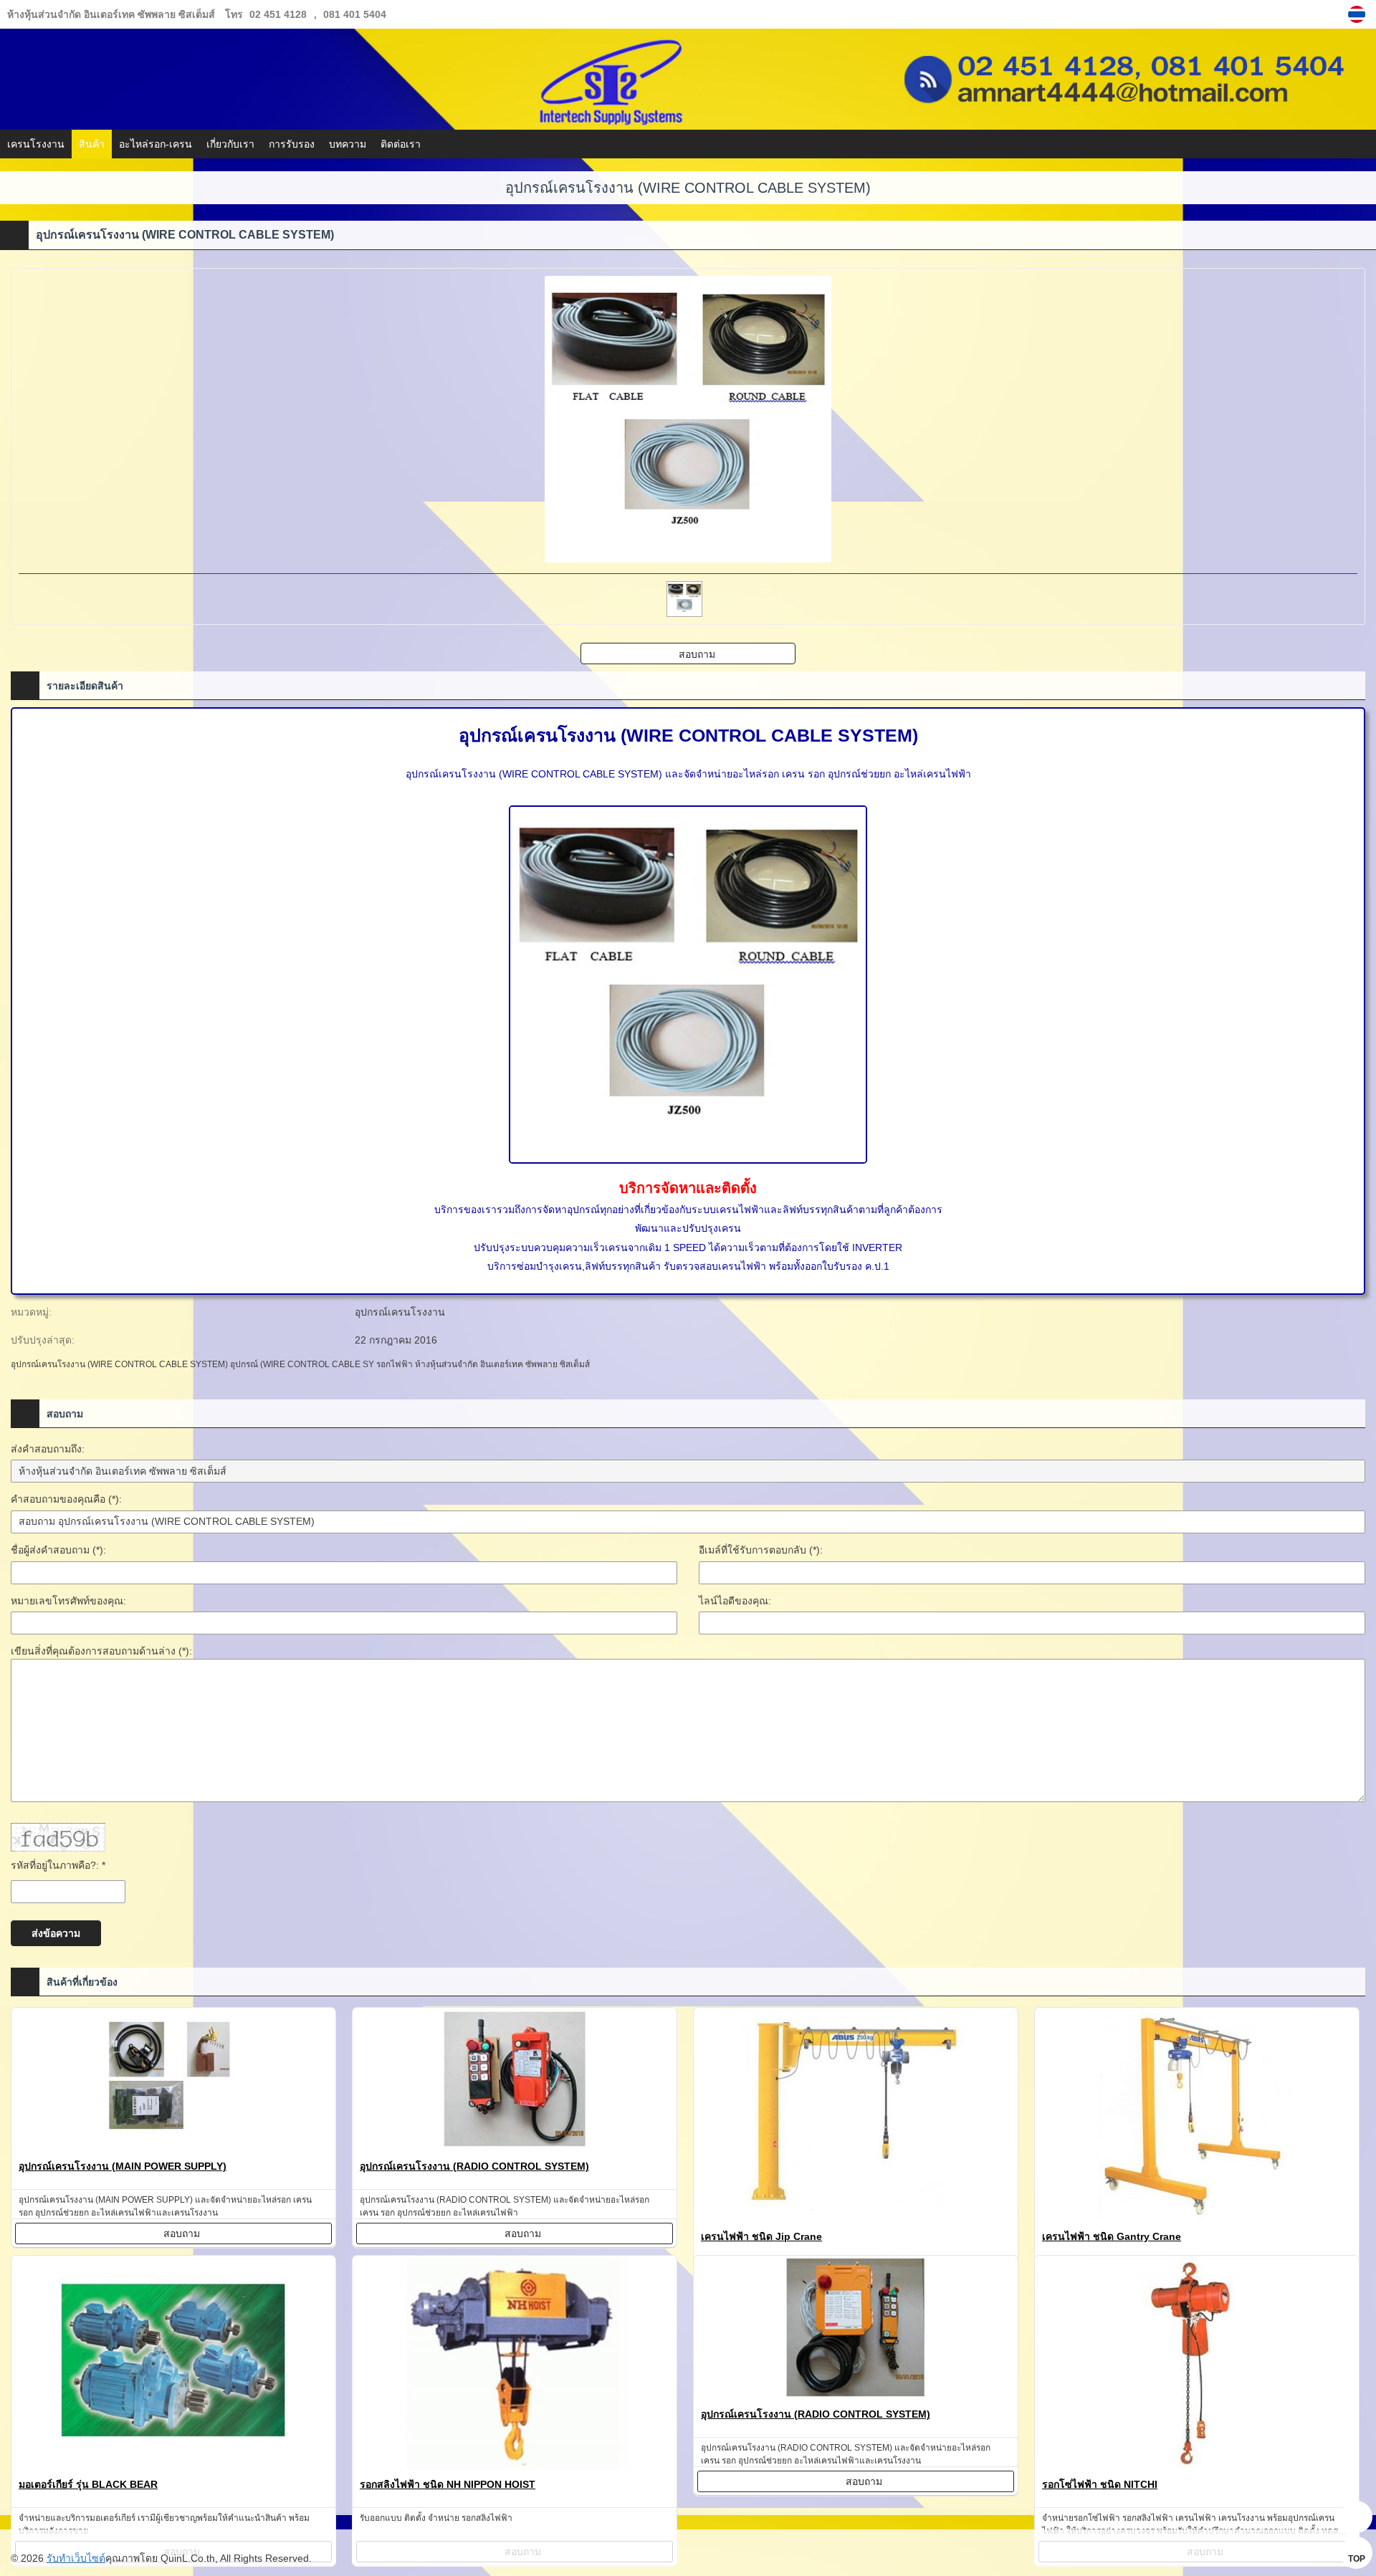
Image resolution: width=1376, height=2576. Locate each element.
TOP (1357, 2559)
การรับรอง (292, 144)
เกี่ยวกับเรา (230, 144)
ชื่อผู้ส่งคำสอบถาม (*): (58, 1550)
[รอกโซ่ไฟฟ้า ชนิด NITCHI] (1197, 2365)
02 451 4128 (278, 14)
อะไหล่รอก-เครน (156, 144)
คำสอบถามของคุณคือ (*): (66, 1499)
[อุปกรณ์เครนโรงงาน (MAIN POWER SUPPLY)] (173, 2082)
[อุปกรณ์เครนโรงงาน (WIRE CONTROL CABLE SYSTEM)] (1358, 14)
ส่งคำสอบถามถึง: (48, 1449)
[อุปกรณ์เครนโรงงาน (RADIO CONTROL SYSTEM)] (515, 2082)
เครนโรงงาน (36, 144)
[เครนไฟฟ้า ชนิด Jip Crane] (856, 2117)
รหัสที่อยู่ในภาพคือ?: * (58, 1865)
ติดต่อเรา (401, 144)
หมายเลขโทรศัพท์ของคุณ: (68, 1601)
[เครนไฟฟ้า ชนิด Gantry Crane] (1197, 2117)
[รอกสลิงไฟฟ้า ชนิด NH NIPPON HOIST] (515, 2365)
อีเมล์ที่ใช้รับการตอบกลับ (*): (761, 1550)
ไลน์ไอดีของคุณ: (735, 1601)
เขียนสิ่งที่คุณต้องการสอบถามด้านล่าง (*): (101, 1651)
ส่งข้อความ (56, 1933)
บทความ (348, 144)
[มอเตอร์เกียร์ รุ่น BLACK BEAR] (173, 2365)
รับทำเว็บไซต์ (76, 2558)
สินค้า (92, 144)
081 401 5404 (355, 14)
